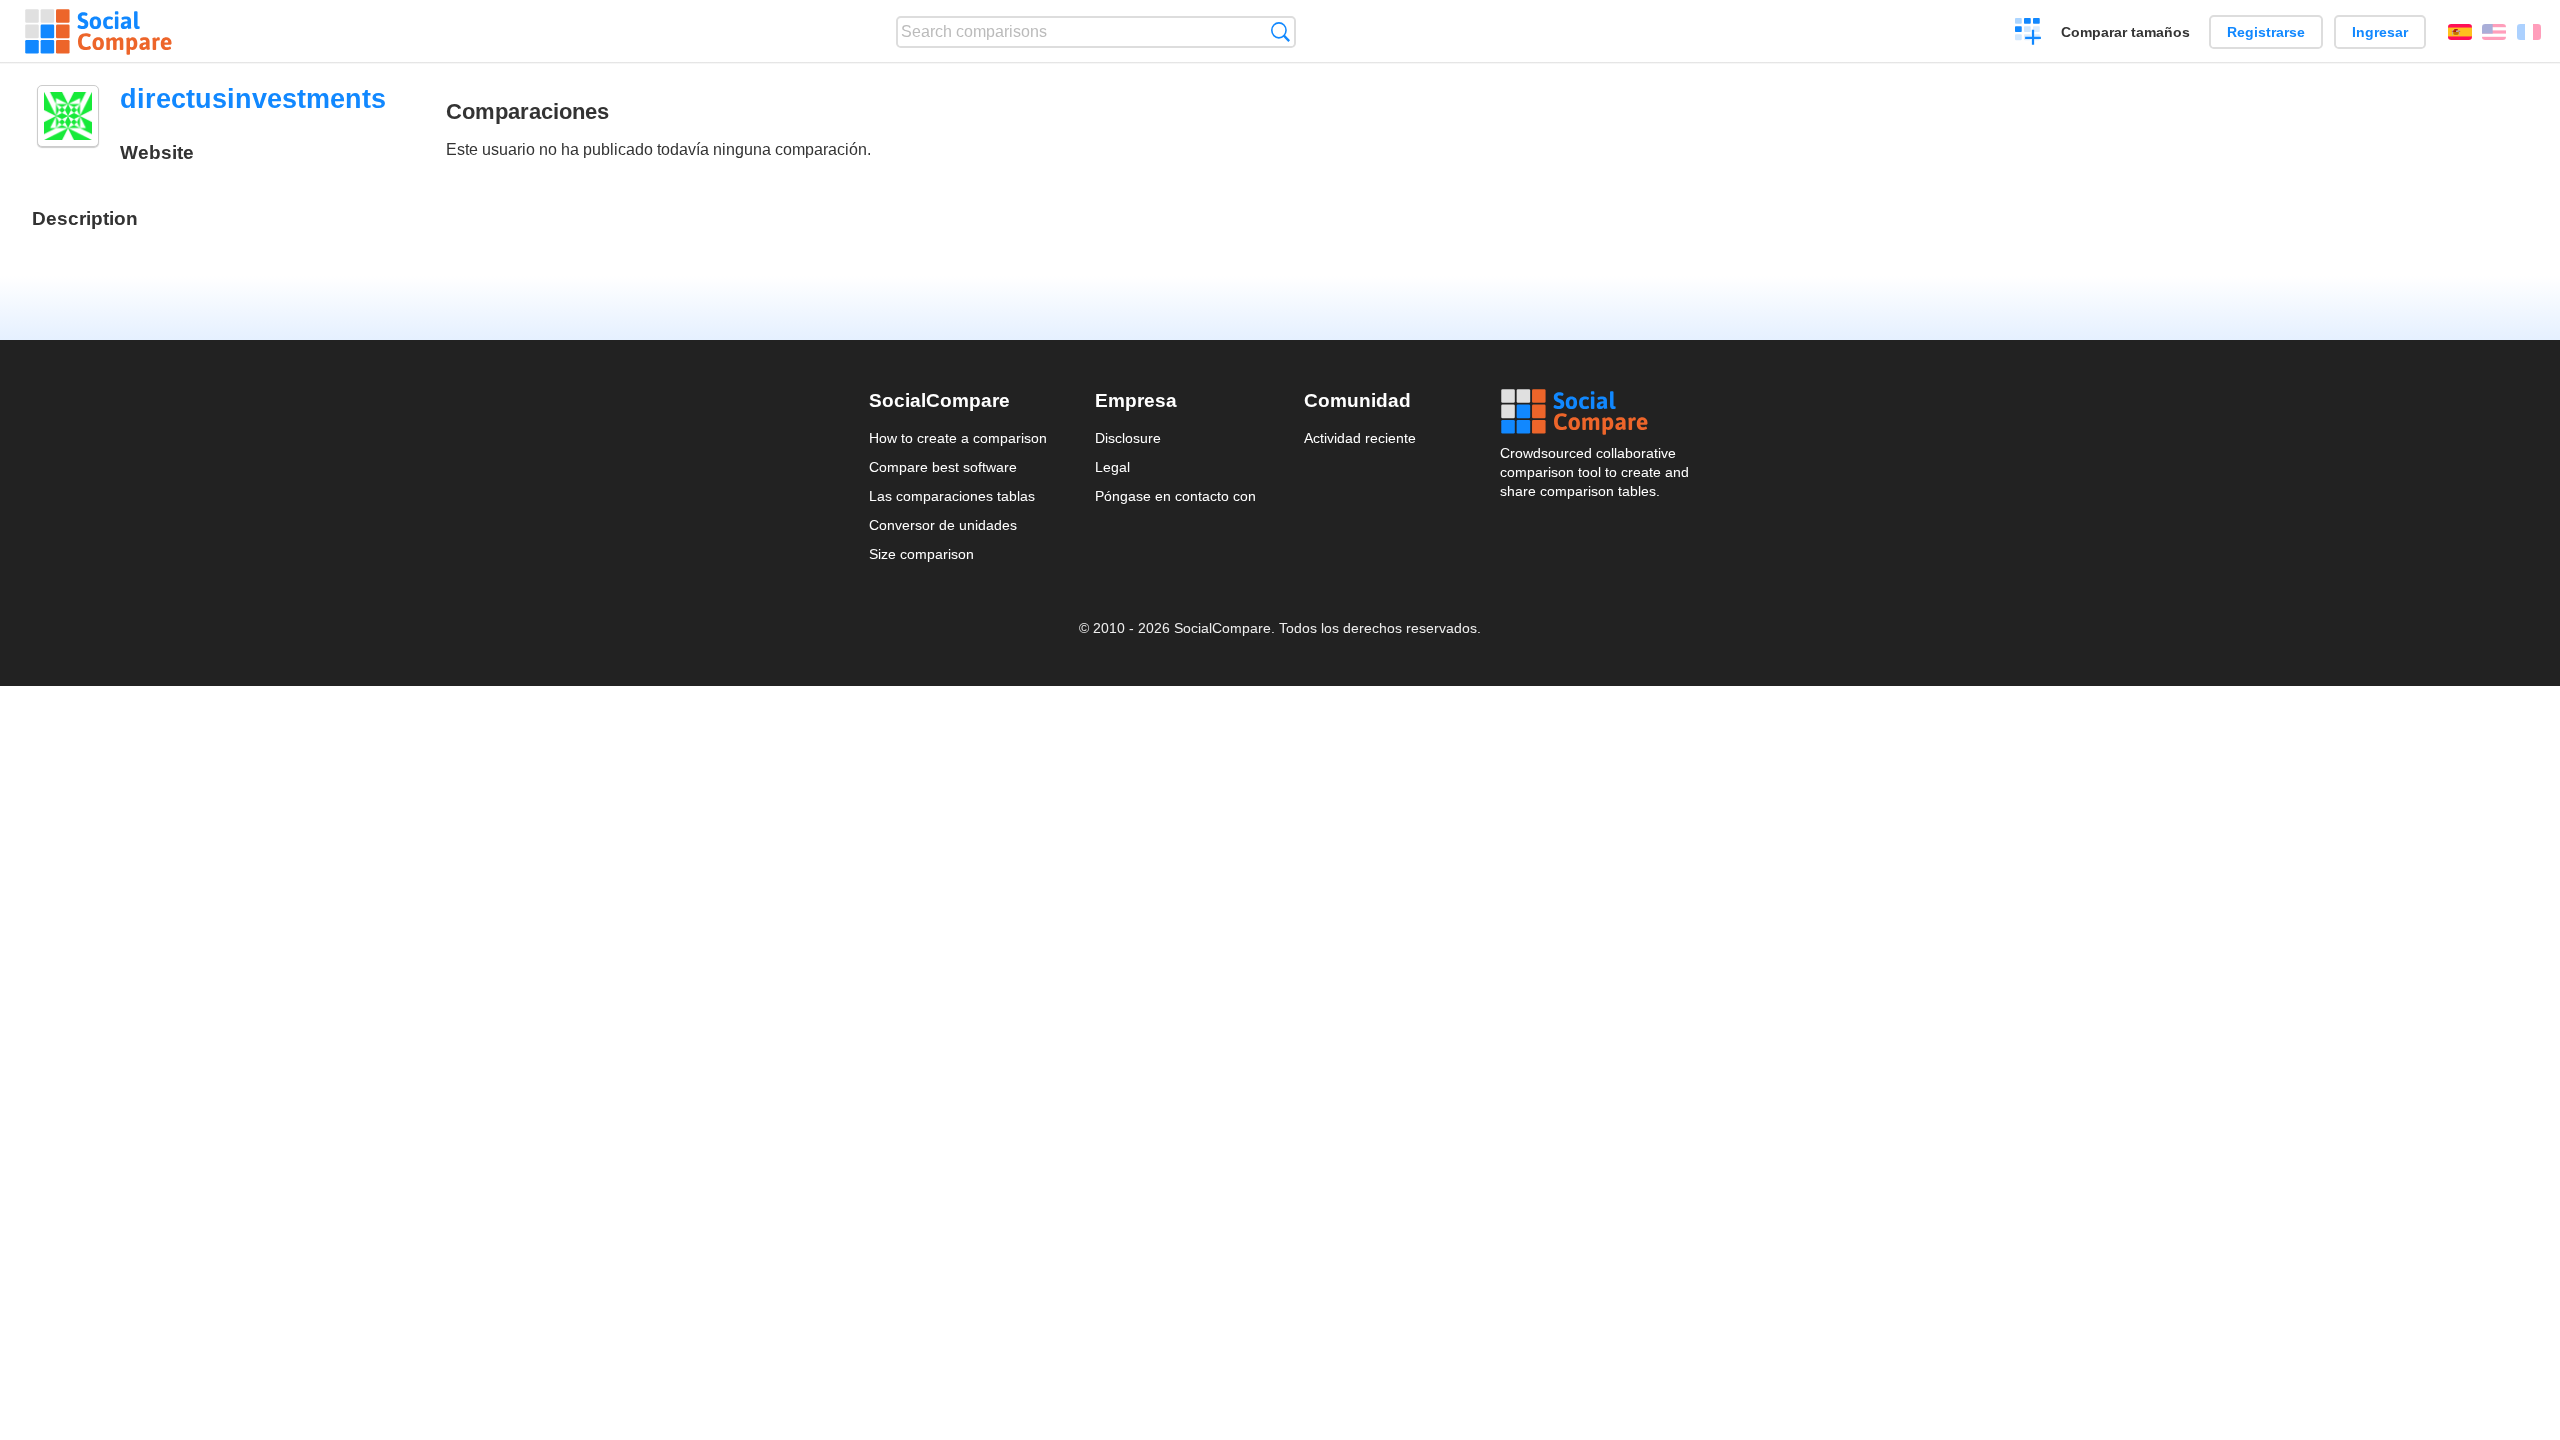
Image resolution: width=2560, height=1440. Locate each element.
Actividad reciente (1360, 438)
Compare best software (943, 467)
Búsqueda (1280, 31)
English (2494, 32)
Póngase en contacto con (1175, 496)
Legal (1112, 467)
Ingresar (2380, 32)
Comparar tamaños (2125, 32)
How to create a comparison (958, 438)
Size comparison (921, 554)
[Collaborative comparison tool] (98, 32)
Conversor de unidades (943, 525)
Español (2460, 32)
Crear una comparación (2028, 34)
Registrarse (2266, 32)
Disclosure (1128, 438)
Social (1596, 412)
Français (2529, 32)
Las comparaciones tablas (952, 496)
